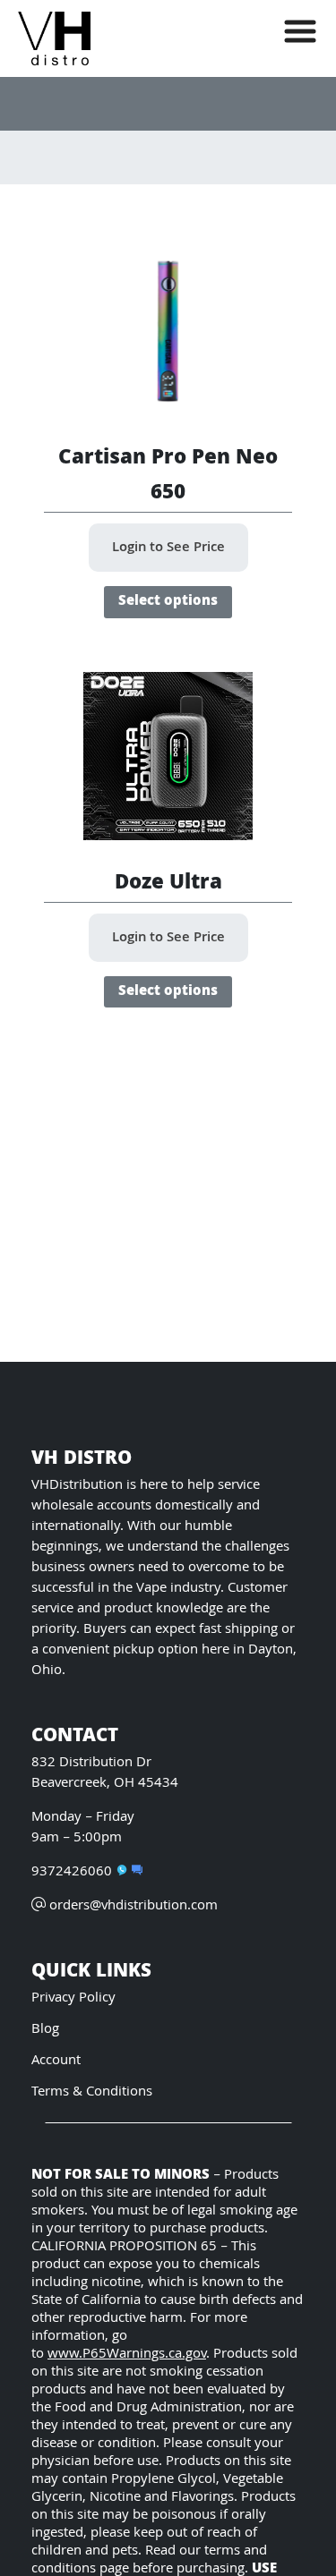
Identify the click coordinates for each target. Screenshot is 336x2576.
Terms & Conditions (92, 2092)
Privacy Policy (73, 1998)
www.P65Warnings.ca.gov (127, 2355)
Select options (168, 602)
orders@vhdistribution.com (134, 1906)
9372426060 (72, 1872)
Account (56, 2061)
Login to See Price (168, 548)
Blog (45, 2030)
